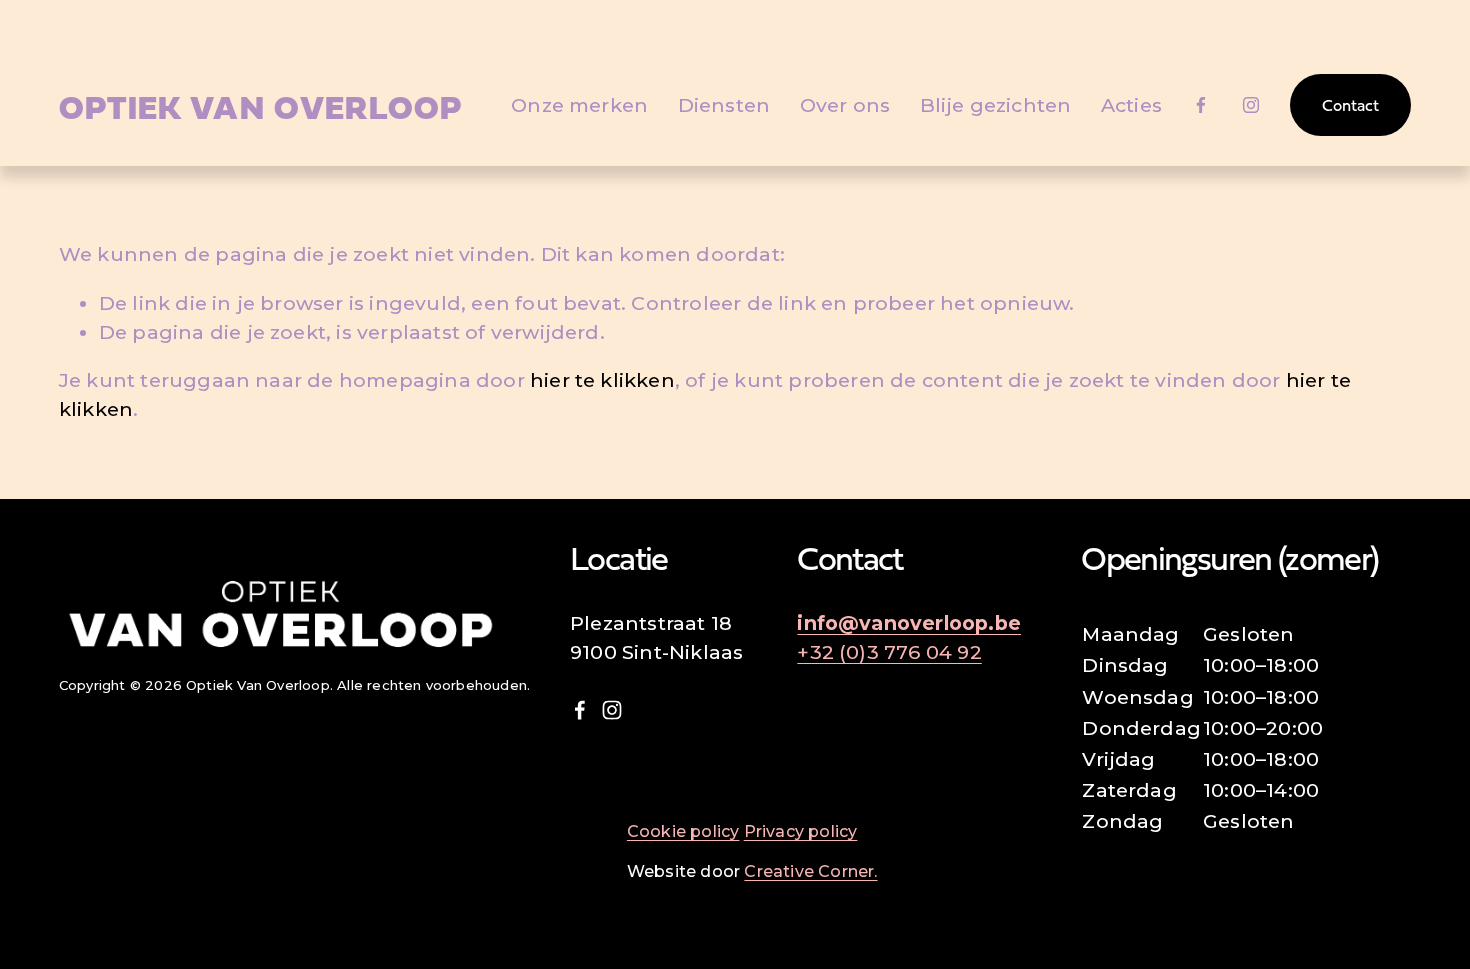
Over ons (845, 105)
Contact (1350, 105)
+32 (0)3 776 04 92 (889, 652)
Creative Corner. (810, 871)
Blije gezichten (996, 105)
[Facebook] (1201, 105)
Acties (1131, 105)
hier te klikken (602, 380)
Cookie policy (683, 831)
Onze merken (579, 105)
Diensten (724, 105)
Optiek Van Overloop (261, 104)
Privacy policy (801, 831)
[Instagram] (1251, 105)
